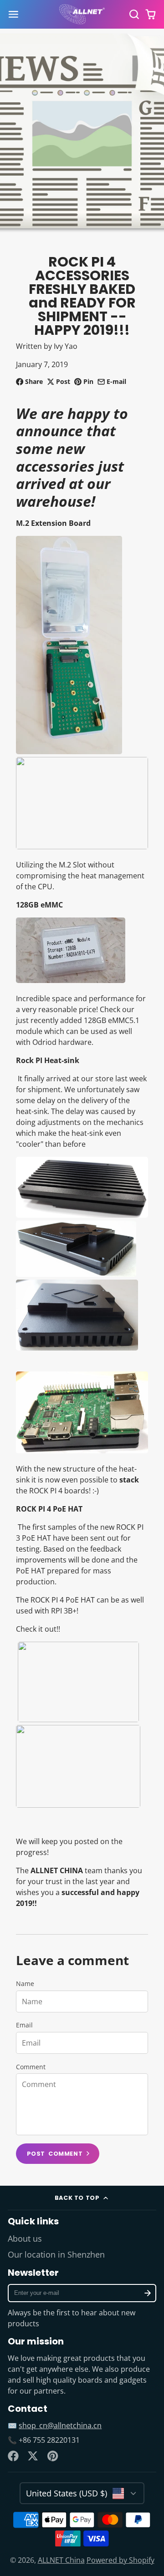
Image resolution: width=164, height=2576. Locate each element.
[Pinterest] (53, 2456)
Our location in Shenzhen (56, 2254)
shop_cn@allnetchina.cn (60, 2425)
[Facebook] (13, 2456)
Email (24, 2025)
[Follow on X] (33, 2456)
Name (25, 1984)
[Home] (82, 15)
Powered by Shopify (120, 2560)
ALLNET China (61, 2560)
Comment (31, 2067)
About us (25, 2238)
